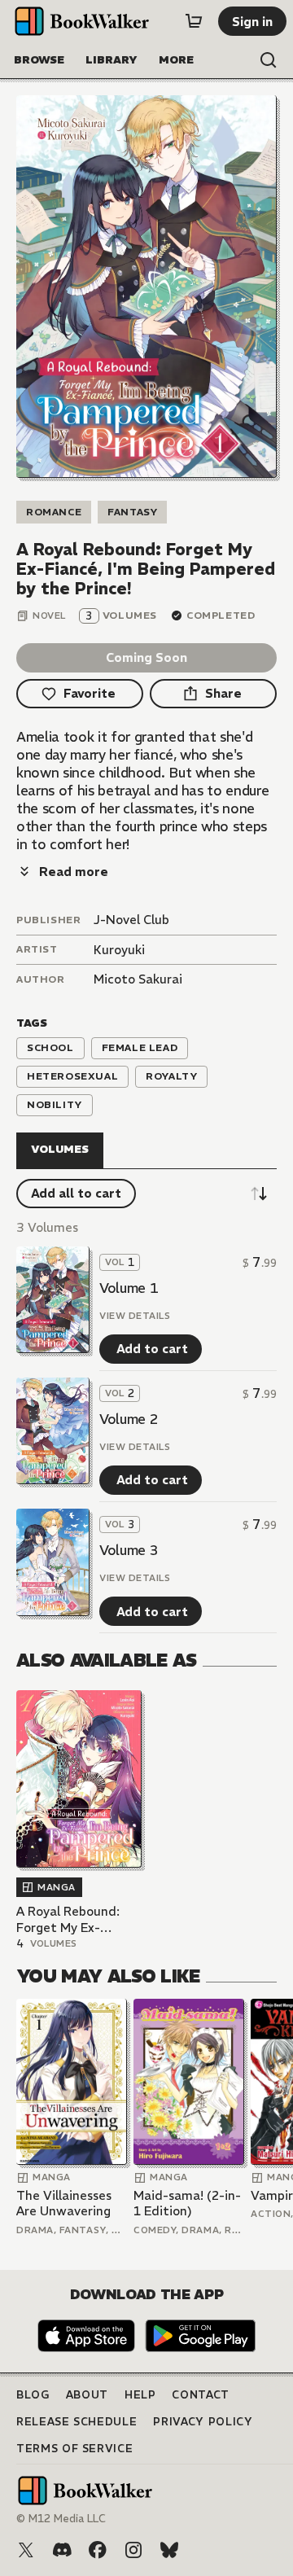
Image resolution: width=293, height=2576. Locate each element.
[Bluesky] (169, 2550)
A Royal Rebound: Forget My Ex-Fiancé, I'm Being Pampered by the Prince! (68, 1919)
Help (140, 2395)
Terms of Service (74, 2449)
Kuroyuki (119, 950)
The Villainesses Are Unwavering (64, 2204)
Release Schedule (77, 2422)
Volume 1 (129, 1288)
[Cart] (194, 21)
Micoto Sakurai (138, 979)
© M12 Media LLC (61, 2519)
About (87, 2395)
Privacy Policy (203, 2422)
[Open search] (269, 60)
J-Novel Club (131, 920)
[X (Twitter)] (26, 2550)
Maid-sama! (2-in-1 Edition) (187, 2204)
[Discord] (62, 2550)
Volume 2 (129, 1419)
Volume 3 (129, 1550)
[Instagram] (133, 2550)
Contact (201, 2395)
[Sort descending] (259, 1194)
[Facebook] (98, 2550)
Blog (33, 2395)
